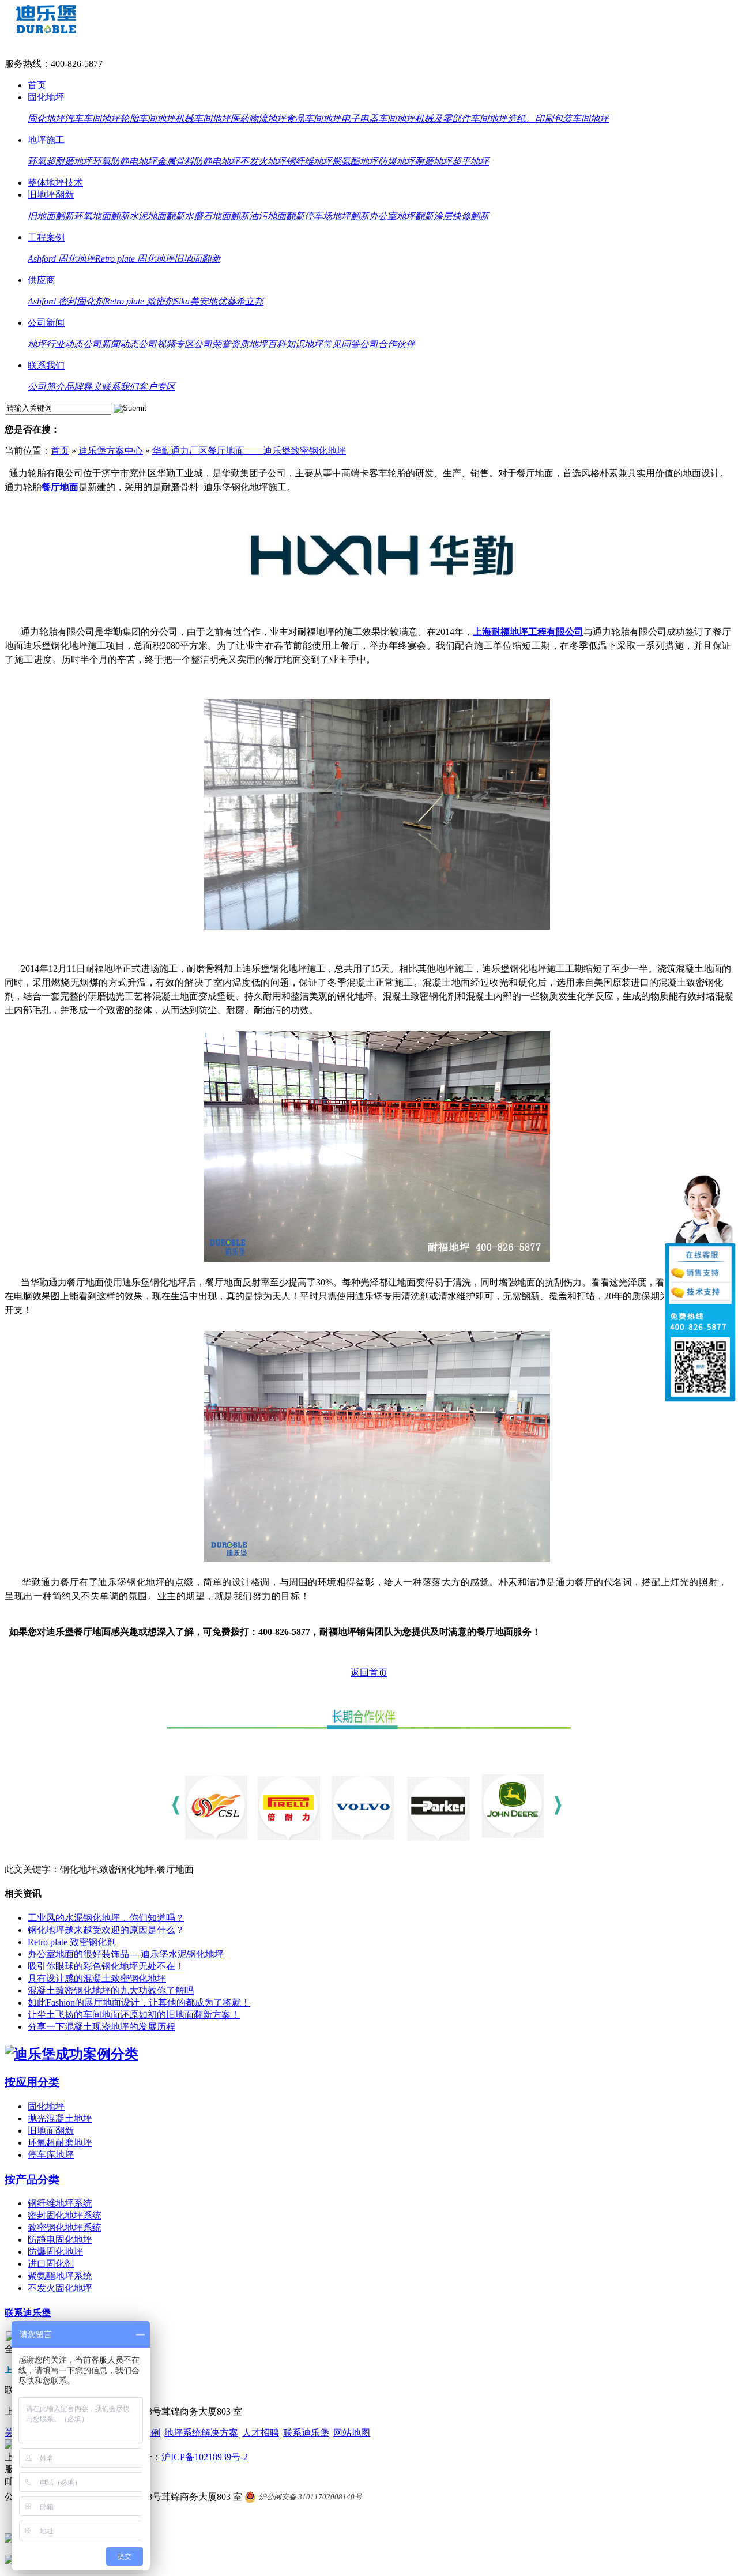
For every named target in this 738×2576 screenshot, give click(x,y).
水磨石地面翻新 (217, 216)
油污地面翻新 (277, 216)
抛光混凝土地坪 (60, 2118)
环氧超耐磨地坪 (60, 161)
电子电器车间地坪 (378, 119)
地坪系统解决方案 (201, 2433)
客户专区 (157, 387)
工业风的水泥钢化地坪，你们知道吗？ (106, 1918)
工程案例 (46, 237)
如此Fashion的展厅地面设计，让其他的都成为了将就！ (139, 2002)
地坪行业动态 (55, 344)
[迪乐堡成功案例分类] (71, 2054)
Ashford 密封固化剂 (66, 301)
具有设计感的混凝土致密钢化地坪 (97, 1978)
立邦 (254, 301)
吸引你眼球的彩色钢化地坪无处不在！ (106, 1966)
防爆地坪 (397, 161)
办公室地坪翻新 (401, 216)
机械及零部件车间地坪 (461, 119)
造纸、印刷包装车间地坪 (558, 119)
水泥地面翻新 (157, 216)
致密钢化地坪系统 (65, 2227)
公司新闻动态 (111, 344)
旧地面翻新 (51, 216)
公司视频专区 (166, 344)
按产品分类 (32, 2180)
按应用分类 (32, 2082)
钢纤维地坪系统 (60, 2203)
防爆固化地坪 (55, 2252)
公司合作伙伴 (387, 344)
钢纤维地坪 (309, 161)
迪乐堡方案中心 (111, 451)
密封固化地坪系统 (65, 2215)
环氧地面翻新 (101, 216)
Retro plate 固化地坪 (135, 259)
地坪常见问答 (332, 344)
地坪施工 (46, 140)
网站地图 (352, 2433)
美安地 (204, 301)
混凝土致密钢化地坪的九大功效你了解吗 (111, 1990)
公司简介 (46, 387)
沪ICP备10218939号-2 (205, 2457)
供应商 (42, 280)
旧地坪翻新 (51, 195)
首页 (37, 85)
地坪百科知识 (277, 344)
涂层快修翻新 (461, 216)
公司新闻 (46, 323)
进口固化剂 (51, 2264)
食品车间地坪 (314, 119)
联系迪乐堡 (28, 2313)
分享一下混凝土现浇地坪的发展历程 (101, 2027)
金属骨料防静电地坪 (198, 161)
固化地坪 (46, 97)
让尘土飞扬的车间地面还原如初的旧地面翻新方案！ (134, 2015)
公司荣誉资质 (221, 344)
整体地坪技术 (55, 183)
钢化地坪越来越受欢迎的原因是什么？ (106, 1930)
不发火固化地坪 (60, 2288)
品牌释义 (83, 387)
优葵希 (231, 301)
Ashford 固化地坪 (61, 259)
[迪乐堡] (46, 30)
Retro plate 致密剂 (139, 301)
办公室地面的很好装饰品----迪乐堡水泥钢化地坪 (126, 1954)
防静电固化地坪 (60, 2240)
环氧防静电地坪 (125, 161)
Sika (182, 301)
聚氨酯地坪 (355, 161)
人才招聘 (261, 2433)
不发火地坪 (263, 161)
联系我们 (46, 365)
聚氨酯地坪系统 (60, 2276)
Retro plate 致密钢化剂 (72, 1942)
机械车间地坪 (203, 119)
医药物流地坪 (258, 119)
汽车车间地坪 (92, 119)
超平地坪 (470, 161)
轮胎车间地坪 (148, 119)
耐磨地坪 (434, 161)
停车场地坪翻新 (337, 216)
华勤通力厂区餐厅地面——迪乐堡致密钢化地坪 (249, 451)
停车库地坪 (51, 2155)
